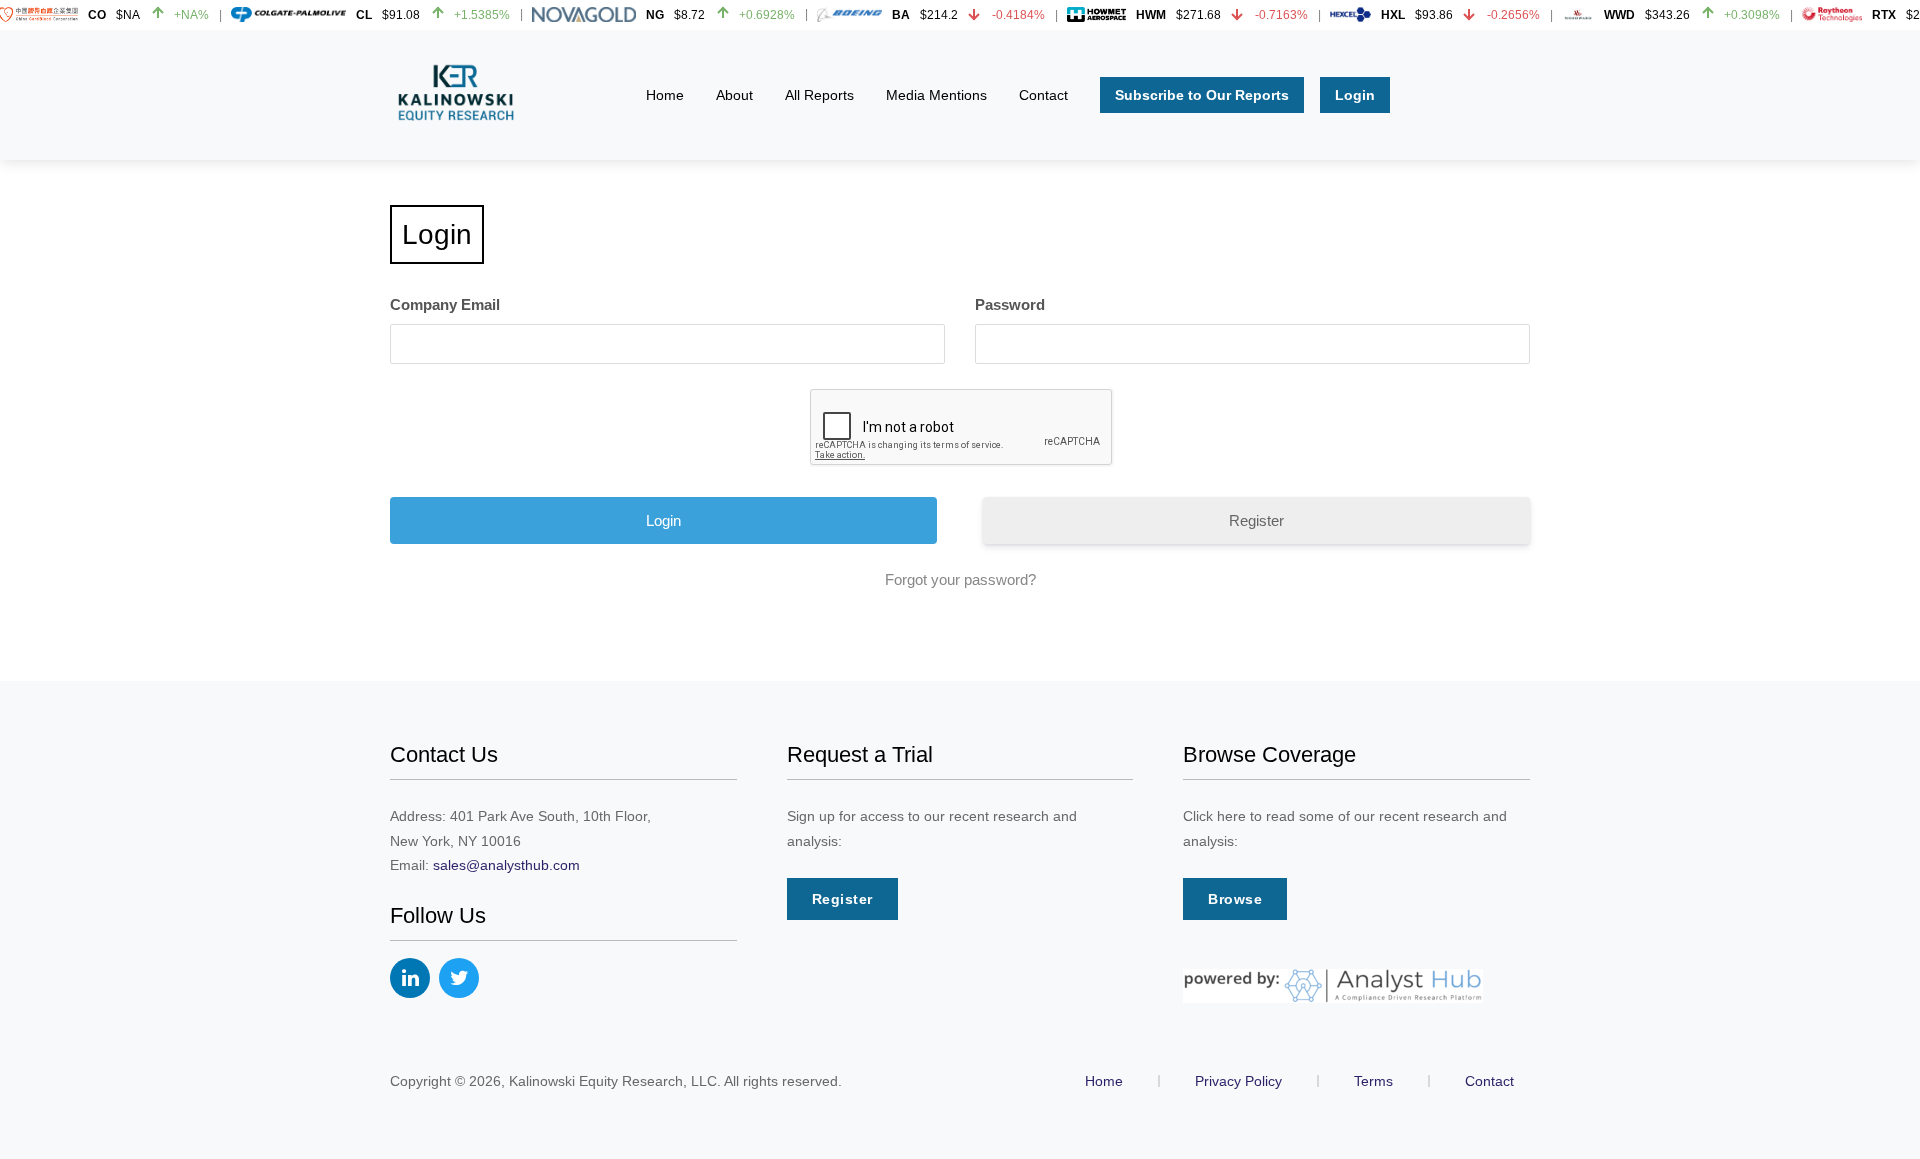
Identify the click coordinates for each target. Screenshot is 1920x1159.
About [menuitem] (734, 95)
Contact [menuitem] (1043, 95)
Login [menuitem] (1355, 95)
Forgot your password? (960, 579)
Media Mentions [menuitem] (936, 95)
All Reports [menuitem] (819, 95)
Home (1104, 1081)
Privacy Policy (1238, 1081)
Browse (1235, 899)
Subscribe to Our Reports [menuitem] (1202, 95)
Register (1256, 520)
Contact (1489, 1081)
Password (1010, 304)
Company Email (445, 304)
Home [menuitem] (665, 95)
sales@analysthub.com (506, 865)
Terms (1373, 1081)
